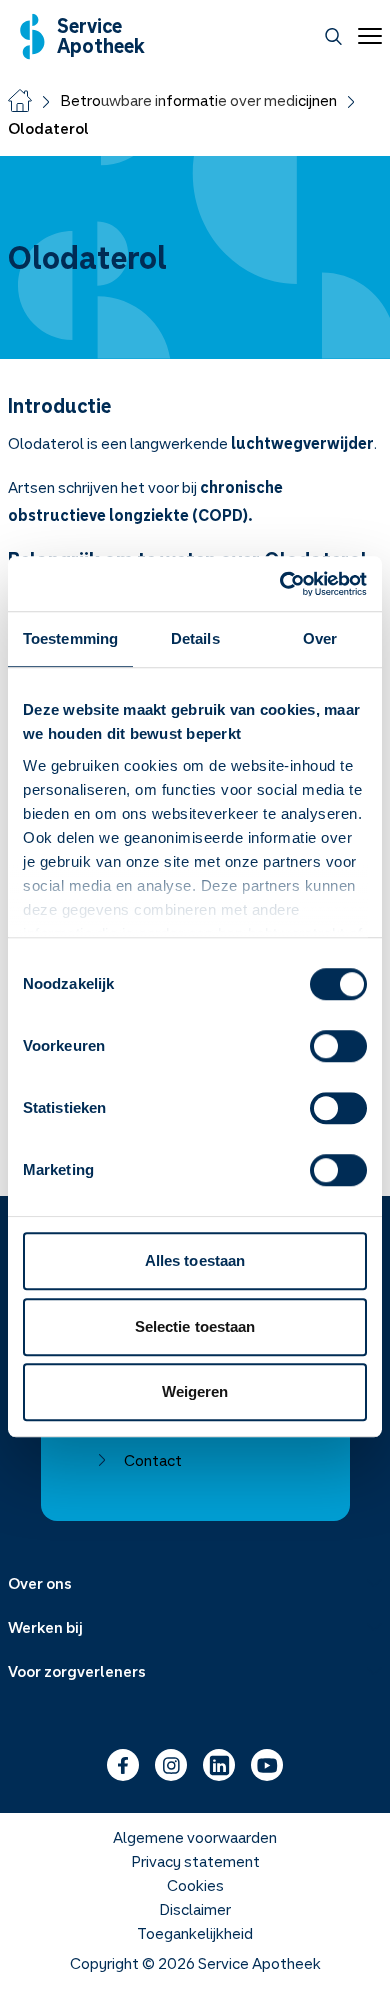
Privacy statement (195, 1861)
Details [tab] (195, 638)
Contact (153, 1460)
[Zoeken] (333, 36)
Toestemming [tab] (70, 638)
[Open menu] (366, 36)
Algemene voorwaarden (195, 1837)
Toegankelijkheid (195, 1933)
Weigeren (195, 1391)
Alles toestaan (195, 1260)
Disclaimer (195, 1909)
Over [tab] (320, 638)
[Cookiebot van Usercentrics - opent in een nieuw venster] (280, 584)
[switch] (338, 1046)
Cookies (195, 1885)
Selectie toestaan (195, 1326)
